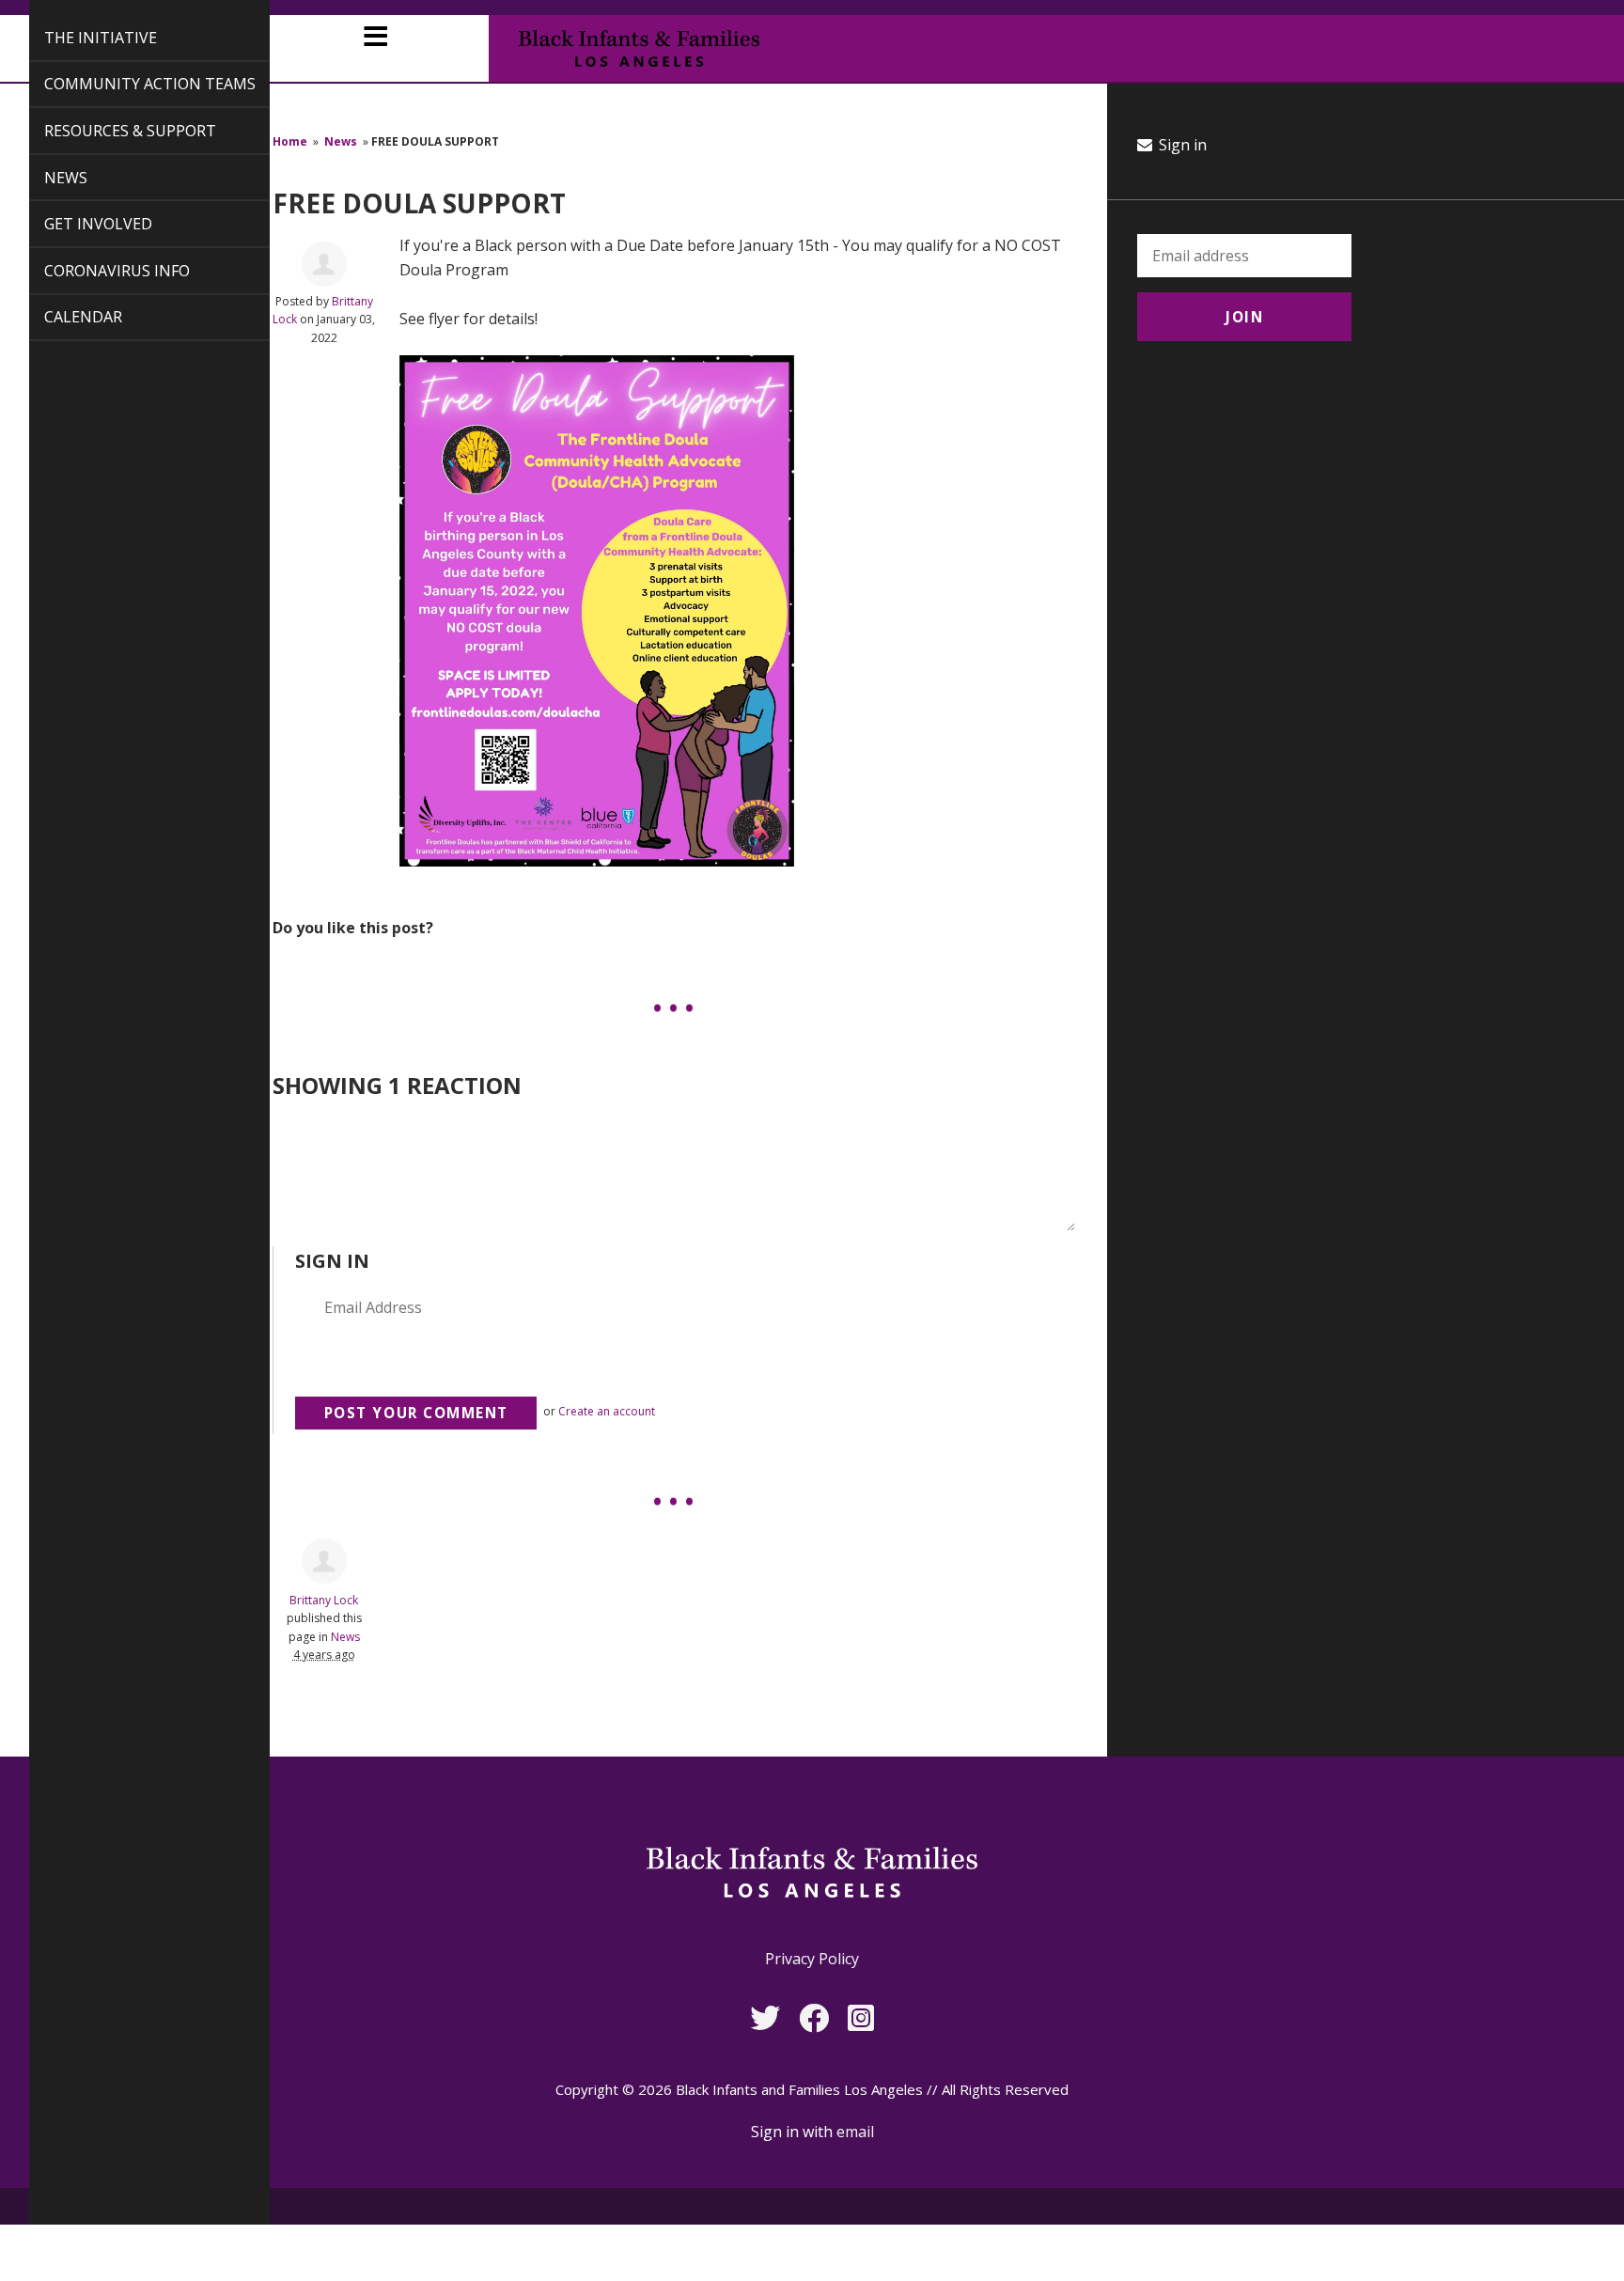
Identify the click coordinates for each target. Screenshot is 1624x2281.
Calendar (62, 317)
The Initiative (79, 38)
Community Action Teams (128, 84)
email (855, 2132)
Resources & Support (109, 131)
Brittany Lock (324, 1600)
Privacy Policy (812, 1959)
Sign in (1181, 145)
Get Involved (77, 224)
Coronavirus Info (95, 271)
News (44, 178)
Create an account (607, 1411)
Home (290, 141)
